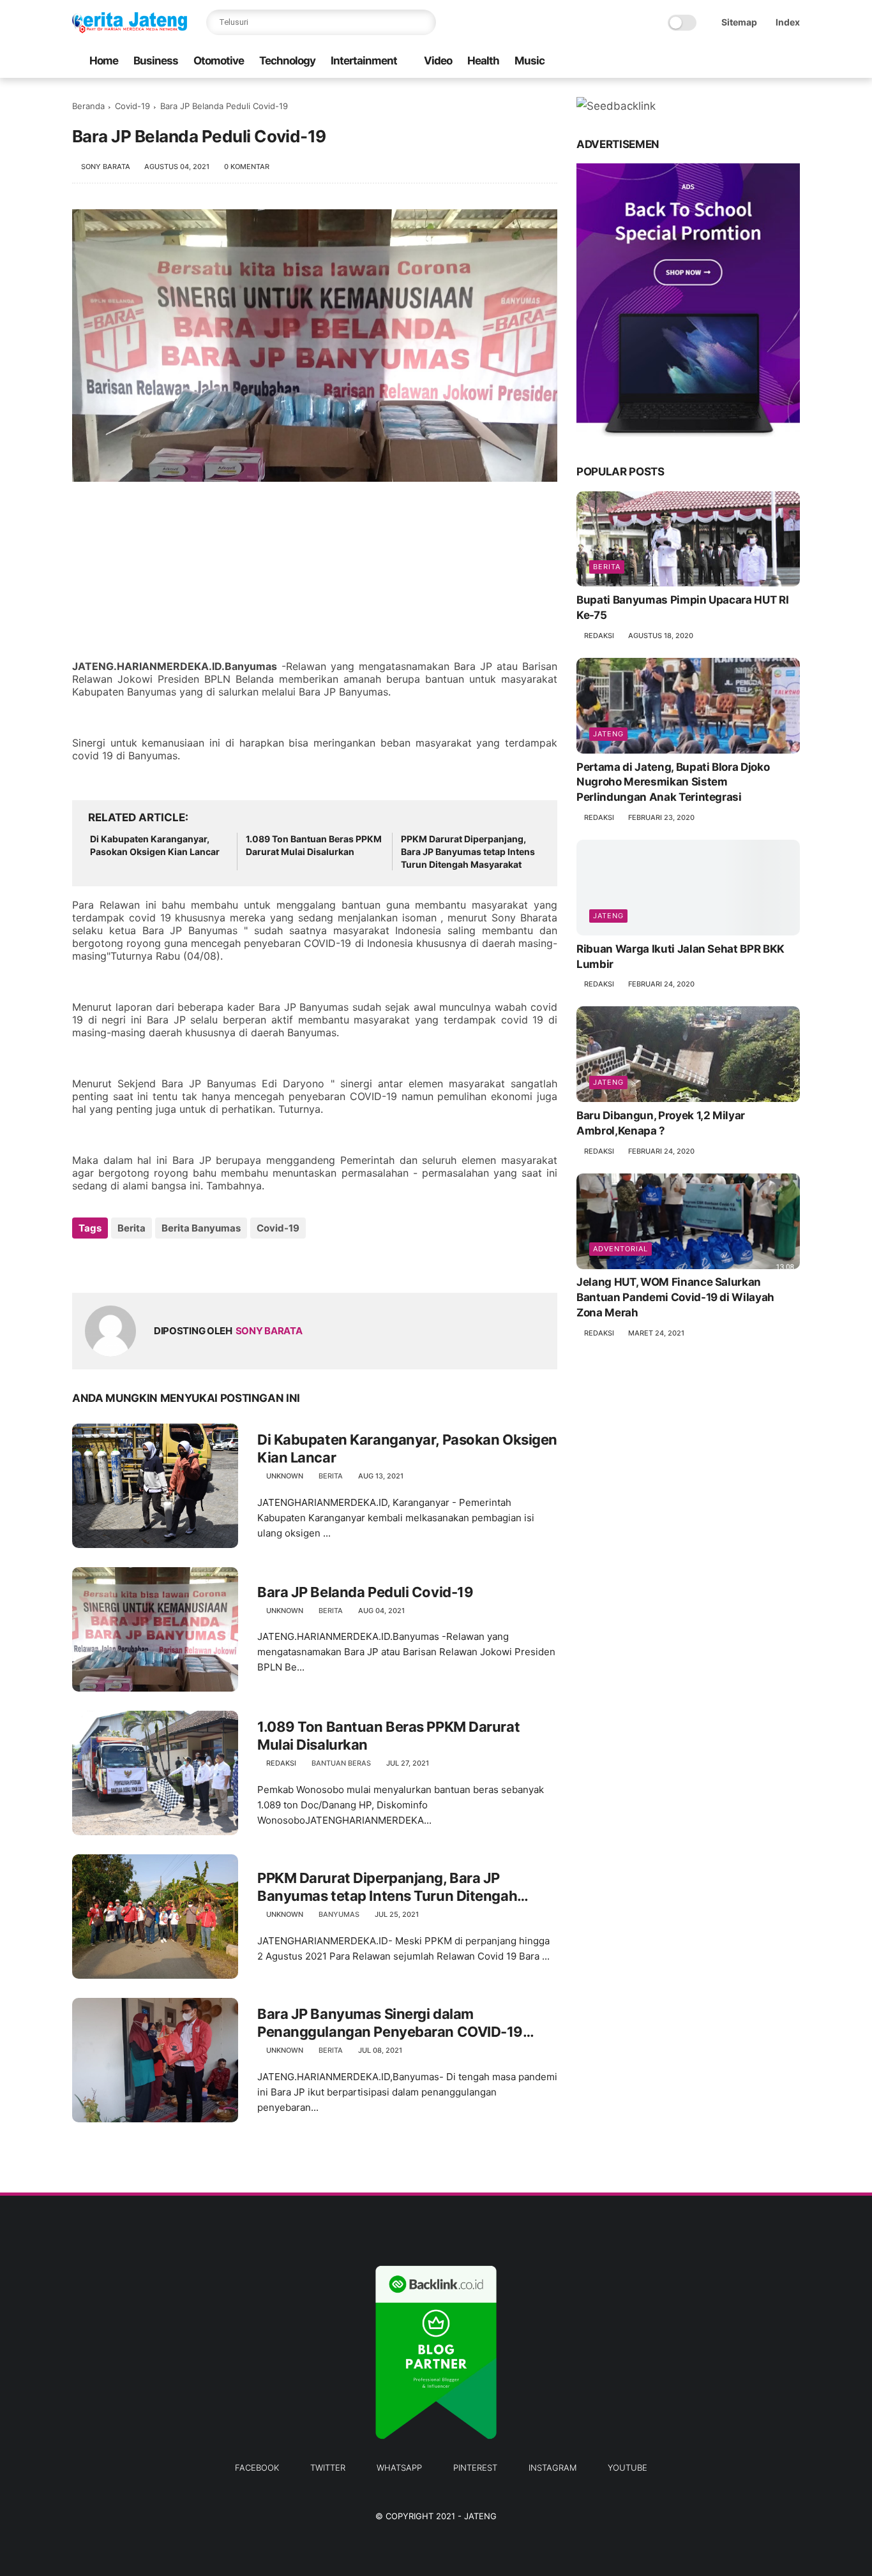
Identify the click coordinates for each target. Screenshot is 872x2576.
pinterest (475, 2468)
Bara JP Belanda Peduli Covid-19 (365, 1592)
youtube (628, 2468)
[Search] (423, 22)
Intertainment (364, 61)
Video (438, 61)
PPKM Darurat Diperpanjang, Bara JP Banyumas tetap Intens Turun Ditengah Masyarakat (468, 851)
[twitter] (711, 62)
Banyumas (339, 1914)
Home (104, 61)
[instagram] (772, 62)
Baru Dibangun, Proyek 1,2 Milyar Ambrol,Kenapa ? (661, 1123)
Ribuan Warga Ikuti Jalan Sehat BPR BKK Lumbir (680, 957)
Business (156, 61)
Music (530, 61)
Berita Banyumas (201, 1228)
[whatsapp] (732, 62)
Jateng (608, 734)
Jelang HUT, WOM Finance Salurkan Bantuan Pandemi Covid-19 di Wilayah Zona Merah (675, 1298)
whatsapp (399, 2468)
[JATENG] (130, 29)
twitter (328, 2468)
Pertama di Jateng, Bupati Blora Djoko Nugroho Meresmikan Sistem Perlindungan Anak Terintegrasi (673, 782)
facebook (257, 2468)
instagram (553, 2468)
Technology (287, 61)
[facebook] (691, 62)
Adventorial (620, 1249)
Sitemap (739, 22)
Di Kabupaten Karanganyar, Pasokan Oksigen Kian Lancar (155, 845)
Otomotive (219, 61)
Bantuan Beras (341, 1763)
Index (788, 22)
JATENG (480, 2516)
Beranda (88, 106)
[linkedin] (185, 1262)
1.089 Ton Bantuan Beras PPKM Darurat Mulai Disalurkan (314, 845)
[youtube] (793, 62)
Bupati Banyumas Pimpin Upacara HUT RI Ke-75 (682, 607)
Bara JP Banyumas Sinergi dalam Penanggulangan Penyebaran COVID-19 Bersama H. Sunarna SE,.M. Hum (390, 2023)
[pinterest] (752, 62)
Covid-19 (132, 106)
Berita (132, 1228)
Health (483, 61)
